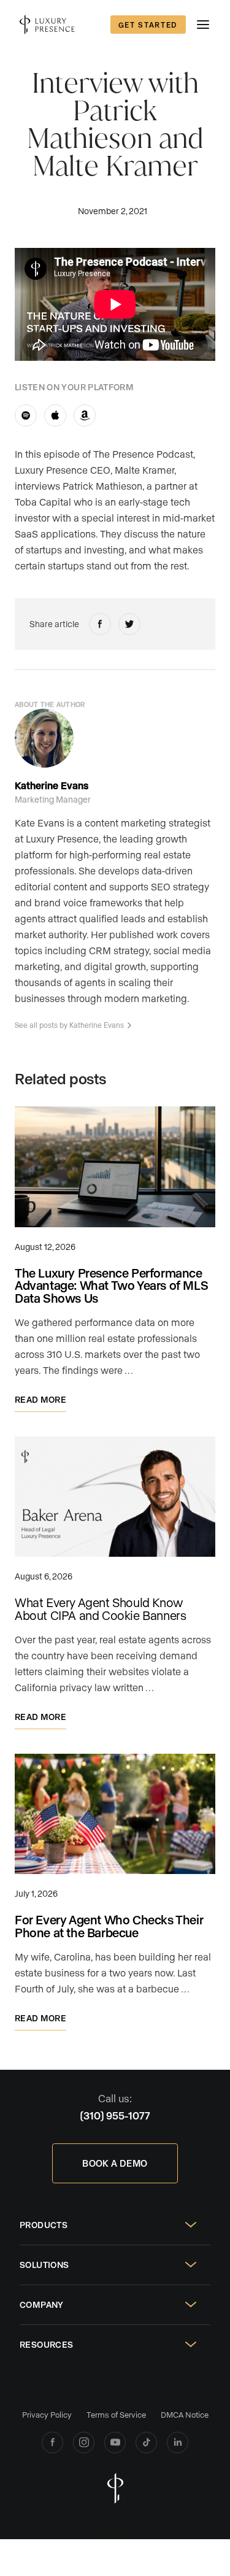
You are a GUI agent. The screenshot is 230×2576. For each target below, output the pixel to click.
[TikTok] (146, 2443)
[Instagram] (84, 2443)
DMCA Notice (185, 2414)
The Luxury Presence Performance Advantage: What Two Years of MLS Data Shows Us (111, 1286)
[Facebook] (52, 2443)
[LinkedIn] (178, 2443)
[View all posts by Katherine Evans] (44, 738)
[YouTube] (115, 2443)
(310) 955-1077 (115, 2115)
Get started (148, 25)
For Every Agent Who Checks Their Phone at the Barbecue (109, 1926)
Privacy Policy (47, 2414)
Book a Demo (115, 2163)
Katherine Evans (52, 785)
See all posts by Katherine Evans (69, 1025)
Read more (40, 1399)
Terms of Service (116, 2414)
